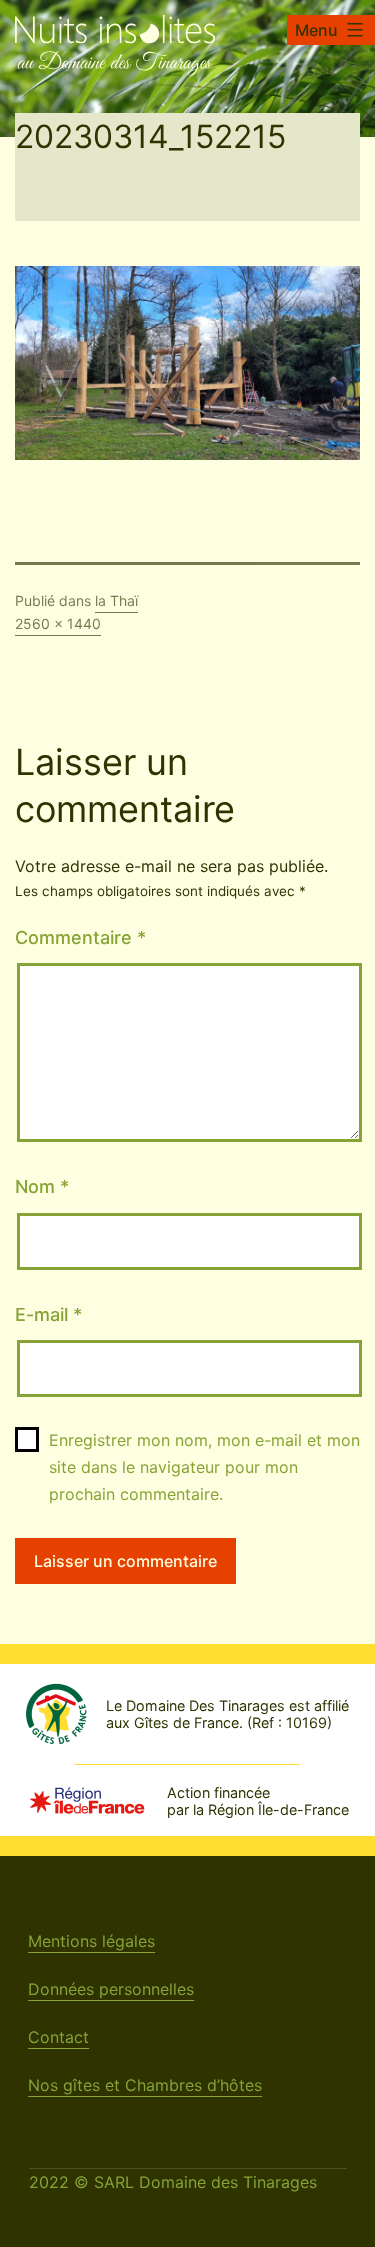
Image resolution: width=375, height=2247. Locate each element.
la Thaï (116, 600)
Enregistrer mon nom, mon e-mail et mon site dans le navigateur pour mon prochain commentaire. (204, 1467)
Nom (42, 1186)
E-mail (48, 1314)
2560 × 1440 (58, 623)
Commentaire (80, 937)
